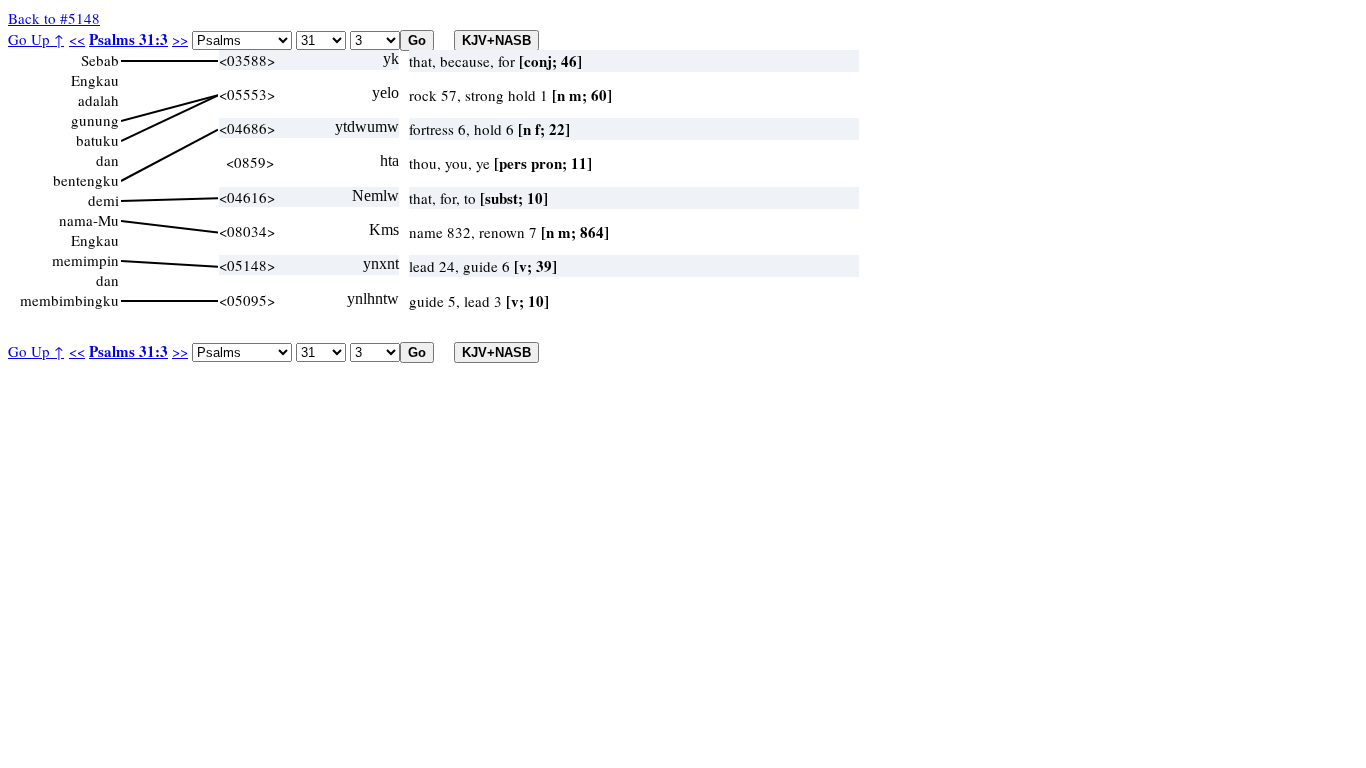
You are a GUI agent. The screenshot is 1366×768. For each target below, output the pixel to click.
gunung (95, 120)
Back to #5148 (54, 18)
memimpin (85, 260)
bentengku (86, 180)
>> (180, 39)
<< (77, 39)
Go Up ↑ (36, 39)
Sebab (100, 60)
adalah (98, 100)
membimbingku (69, 300)
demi (103, 200)
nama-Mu (89, 220)
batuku (97, 140)
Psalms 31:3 (128, 39)
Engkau (95, 80)
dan (107, 160)
